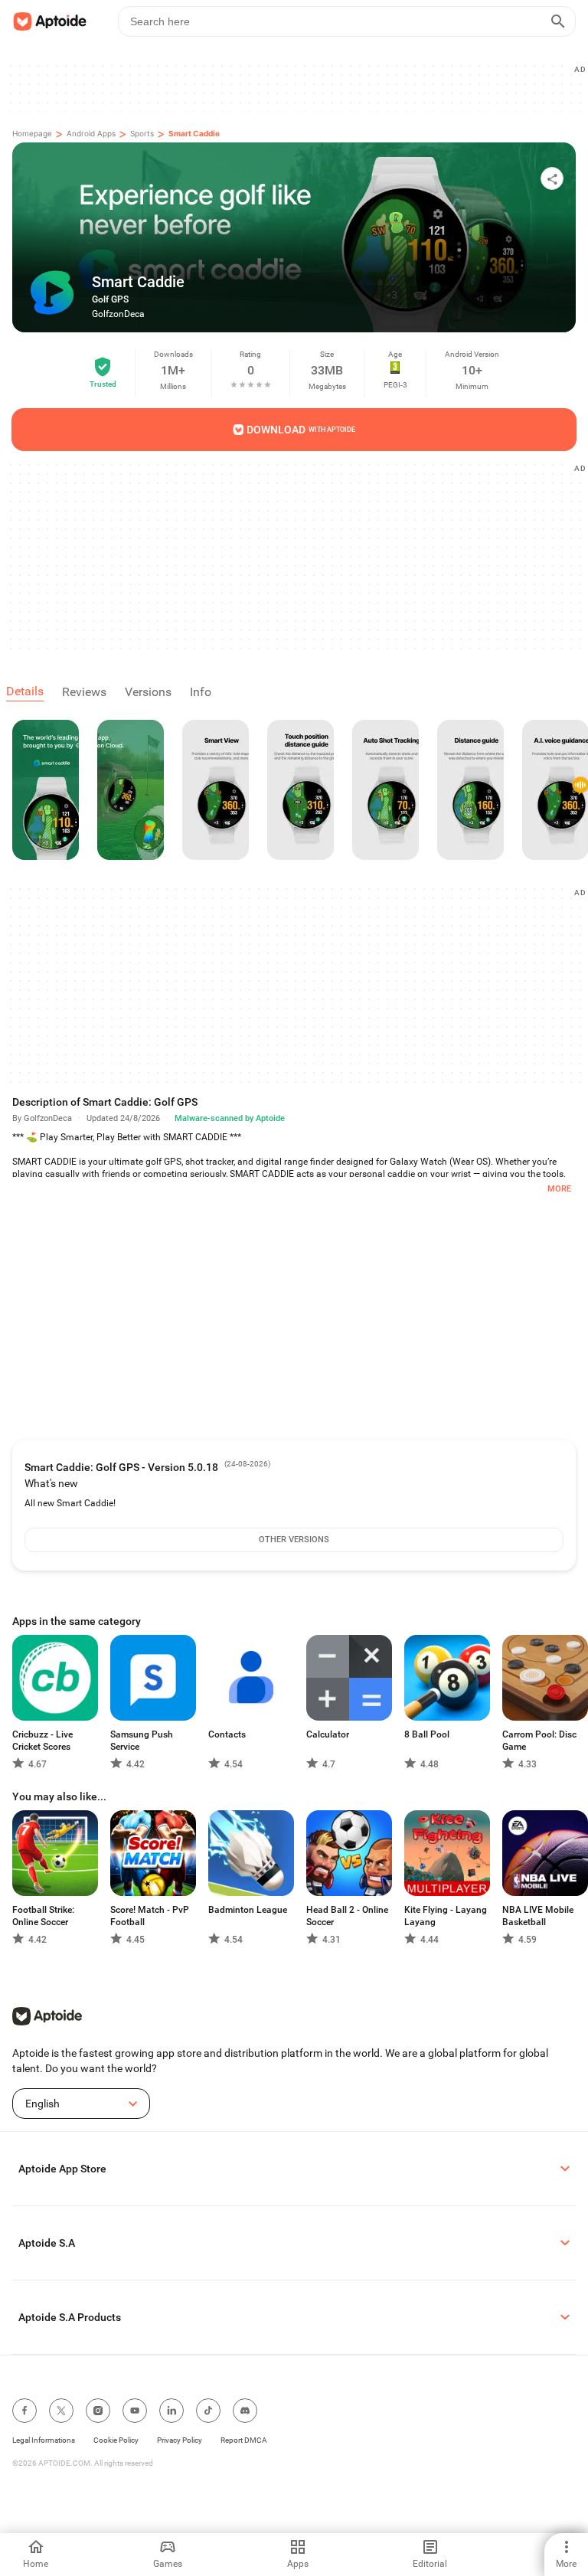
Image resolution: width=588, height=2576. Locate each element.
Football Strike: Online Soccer (43, 1916)
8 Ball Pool (427, 1734)
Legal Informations (44, 2440)
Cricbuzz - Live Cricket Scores (42, 1741)
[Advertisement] (300, 87)
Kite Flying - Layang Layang (446, 1916)
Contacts (227, 1734)
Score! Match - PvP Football (150, 1916)
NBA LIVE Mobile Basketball (538, 1916)
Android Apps (91, 133)
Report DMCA (244, 2440)
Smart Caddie (194, 133)
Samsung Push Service (142, 1741)
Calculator (328, 1734)
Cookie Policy (116, 2440)
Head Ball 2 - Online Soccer (347, 1916)
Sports (142, 133)
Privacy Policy (180, 2440)
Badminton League (248, 1910)
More (559, 1189)
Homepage (32, 133)
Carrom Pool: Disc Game (539, 1741)
